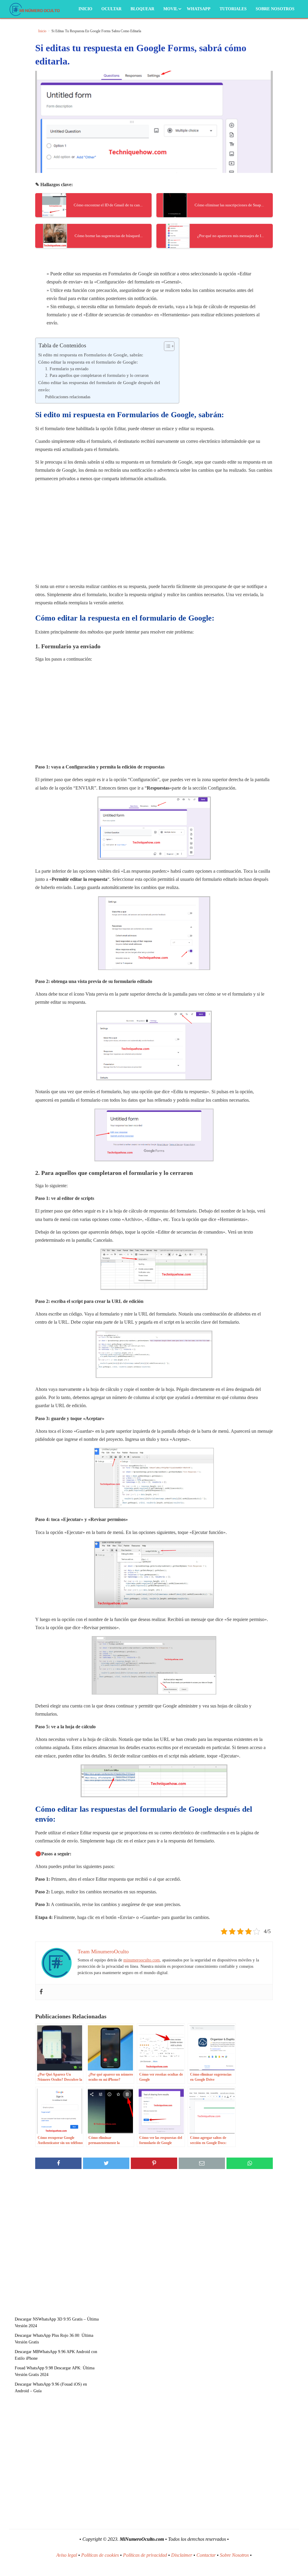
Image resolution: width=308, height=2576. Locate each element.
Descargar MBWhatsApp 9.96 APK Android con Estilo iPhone (56, 2355)
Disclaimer (182, 2555)
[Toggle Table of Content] (166, 346)
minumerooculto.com (142, 1960)
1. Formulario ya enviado (67, 369)
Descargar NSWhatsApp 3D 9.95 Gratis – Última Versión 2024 (57, 2322)
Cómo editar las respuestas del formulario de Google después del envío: (99, 386)
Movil (171, 9)
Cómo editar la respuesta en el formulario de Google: (88, 362)
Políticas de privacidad (145, 2555)
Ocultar (111, 9)
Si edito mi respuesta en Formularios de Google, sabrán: (91, 355)
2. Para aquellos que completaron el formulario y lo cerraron (97, 376)
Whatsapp (199, 9)
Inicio (85, 9)
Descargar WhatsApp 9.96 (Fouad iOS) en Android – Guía (51, 2388)
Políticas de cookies (100, 2555)
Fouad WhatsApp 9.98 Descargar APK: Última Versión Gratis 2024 (55, 2371)
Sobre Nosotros (275, 9)
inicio (42, 31)
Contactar (206, 2555)
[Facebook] (41, 1992)
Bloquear (142, 9)
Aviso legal (67, 2555)
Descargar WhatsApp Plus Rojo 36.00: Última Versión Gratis (54, 2339)
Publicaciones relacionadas (68, 397)
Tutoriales (233, 9)
